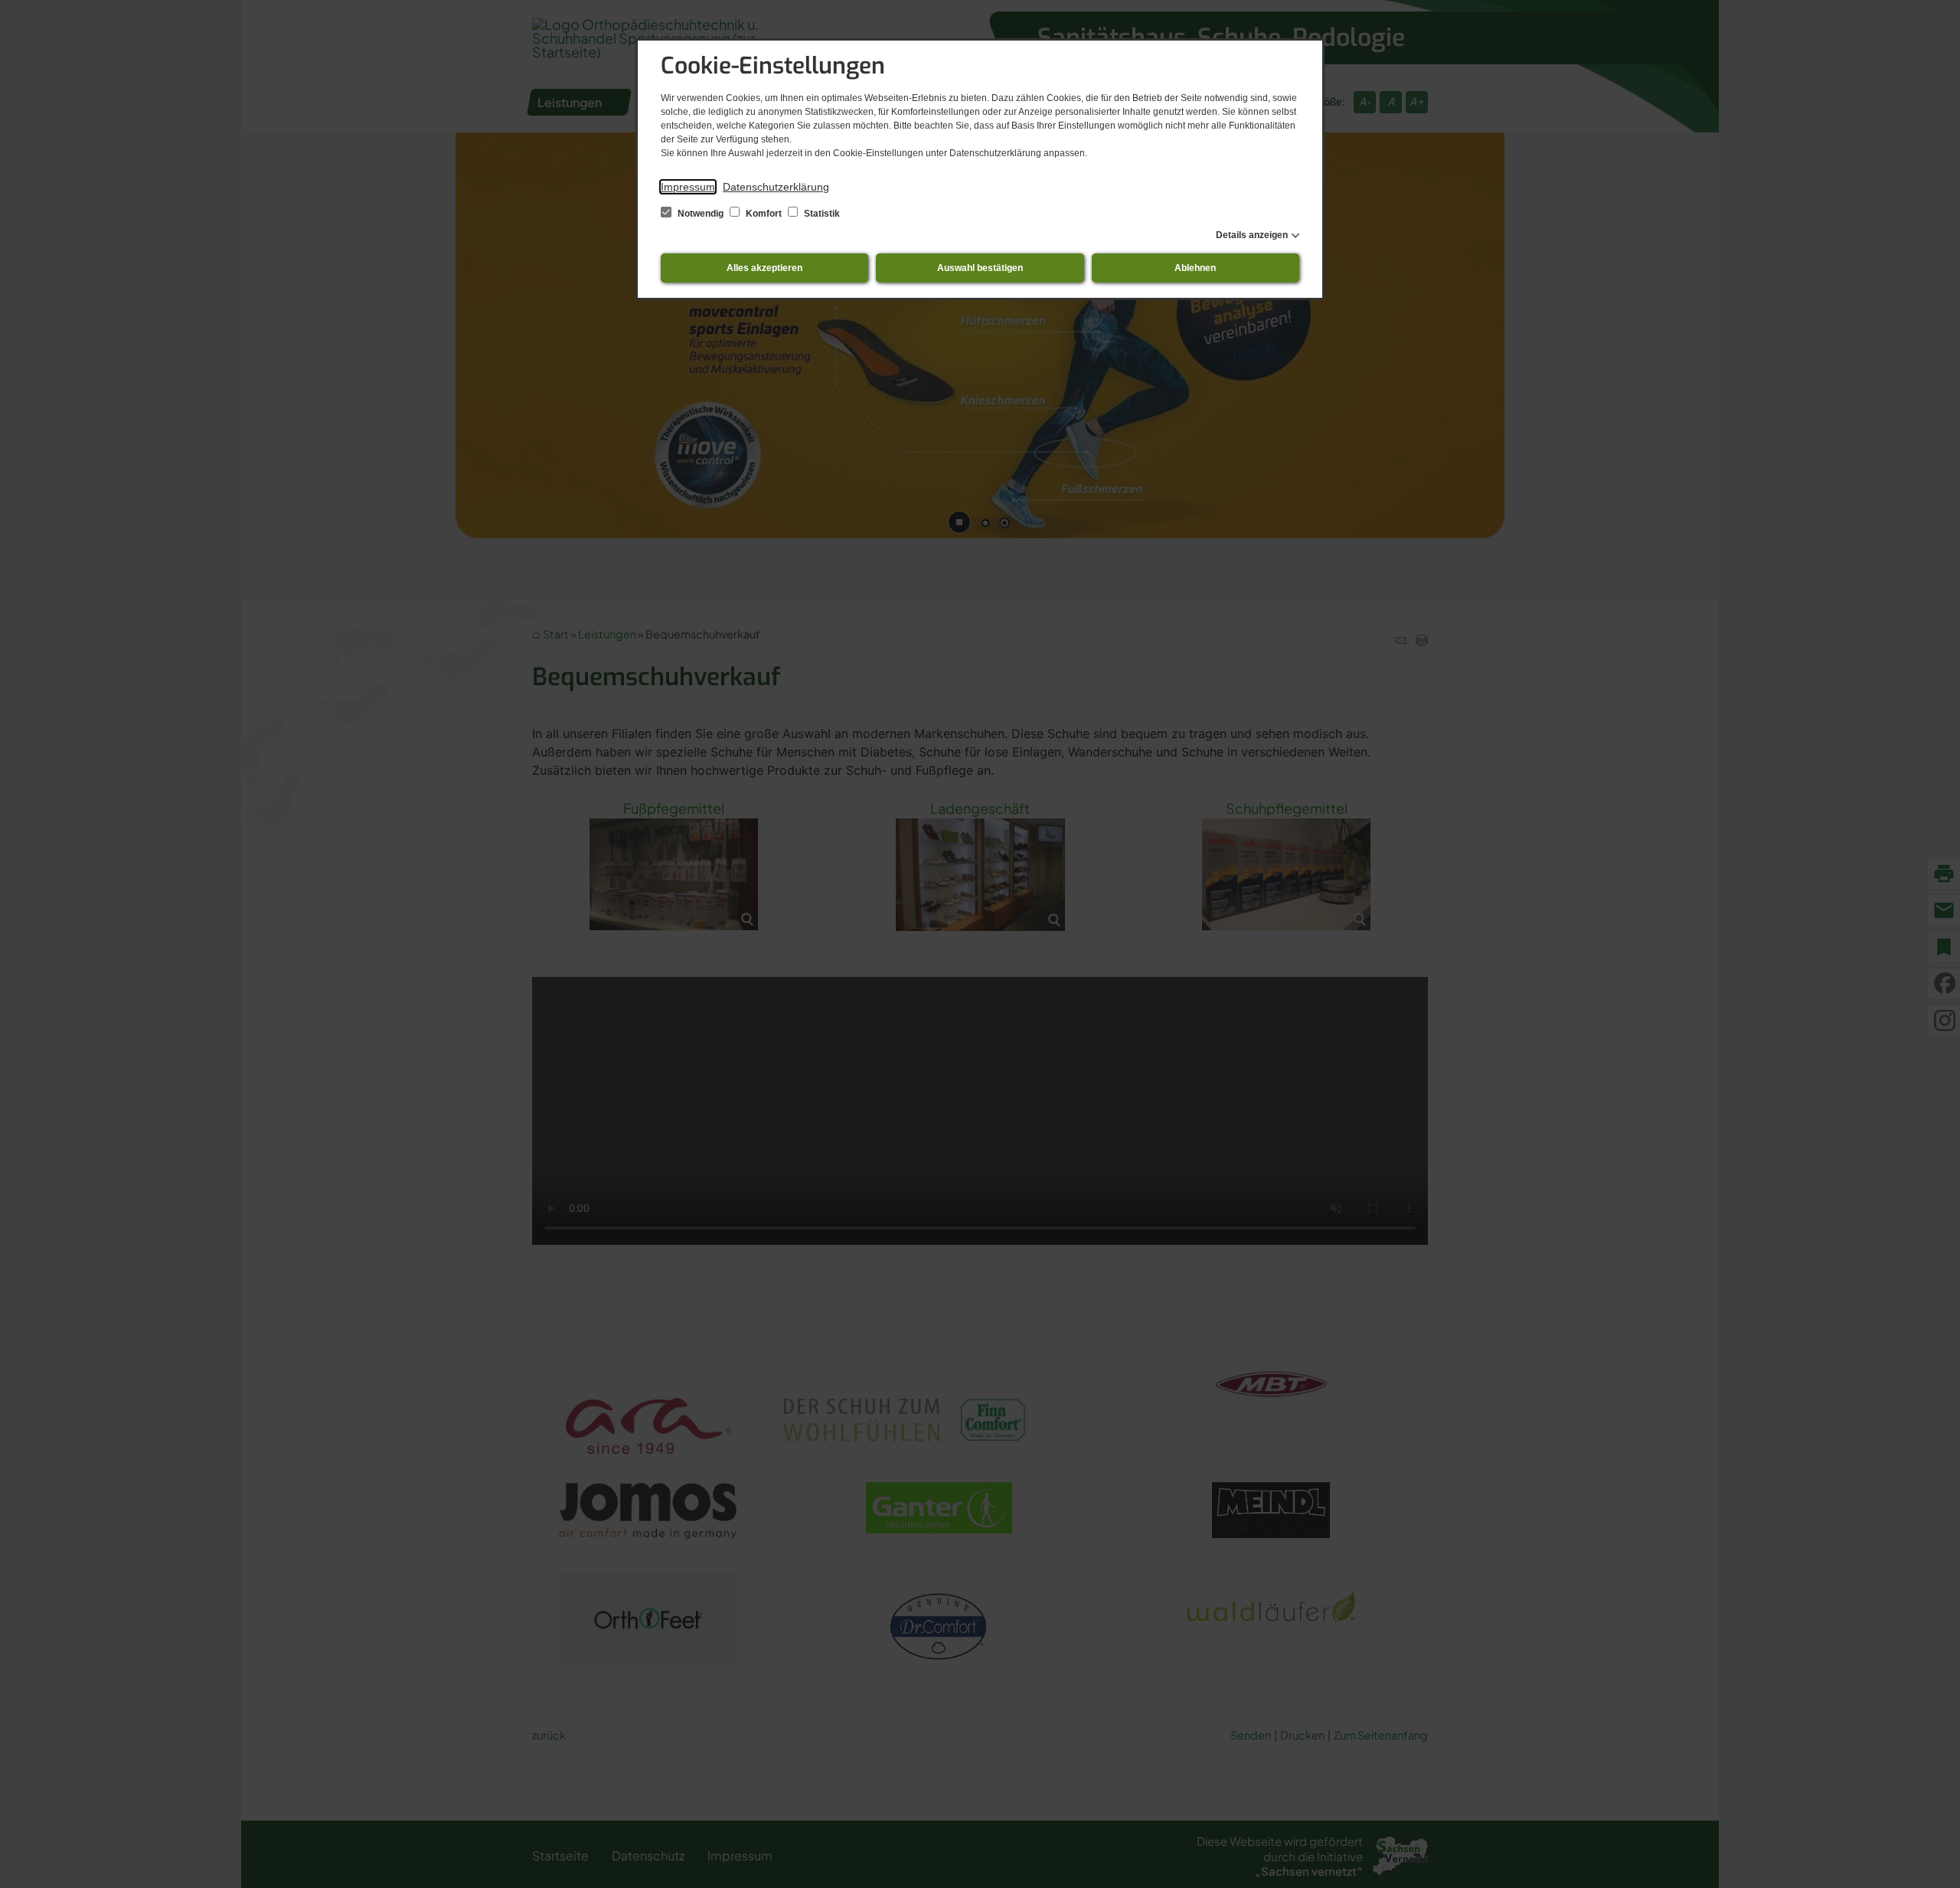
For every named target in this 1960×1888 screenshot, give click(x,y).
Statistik (821, 214)
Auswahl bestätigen (980, 268)
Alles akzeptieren (764, 268)
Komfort (764, 214)
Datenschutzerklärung (776, 187)
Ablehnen (1195, 268)
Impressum (688, 187)
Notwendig (701, 214)
